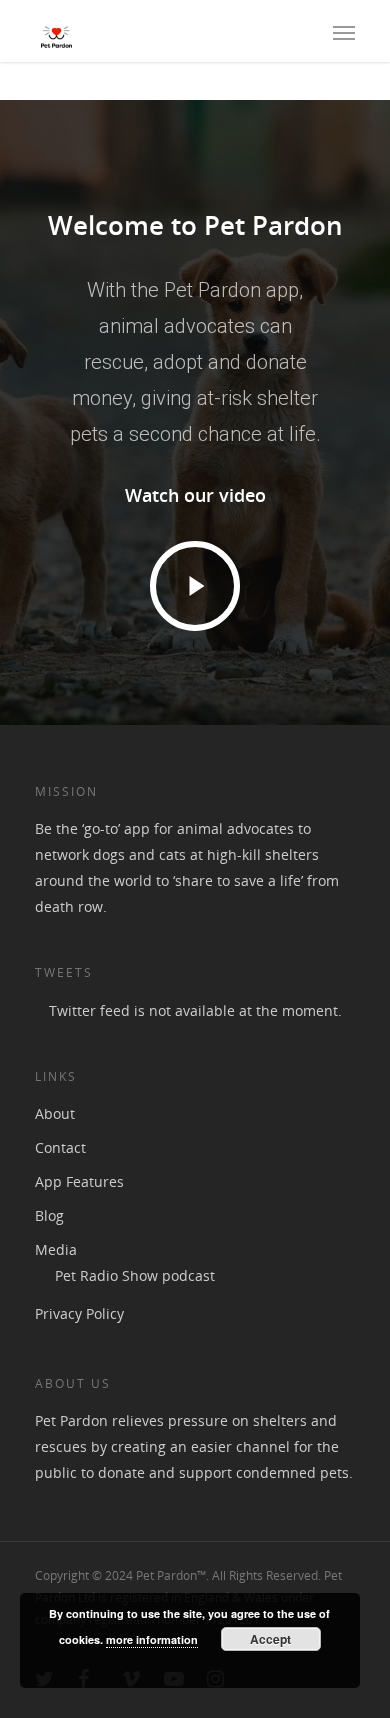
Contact (60, 1147)
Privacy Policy (79, 1313)
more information (152, 1639)
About (55, 1113)
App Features (79, 1181)
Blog (49, 1215)
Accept (270, 1639)
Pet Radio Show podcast (135, 1275)
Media (56, 1249)
